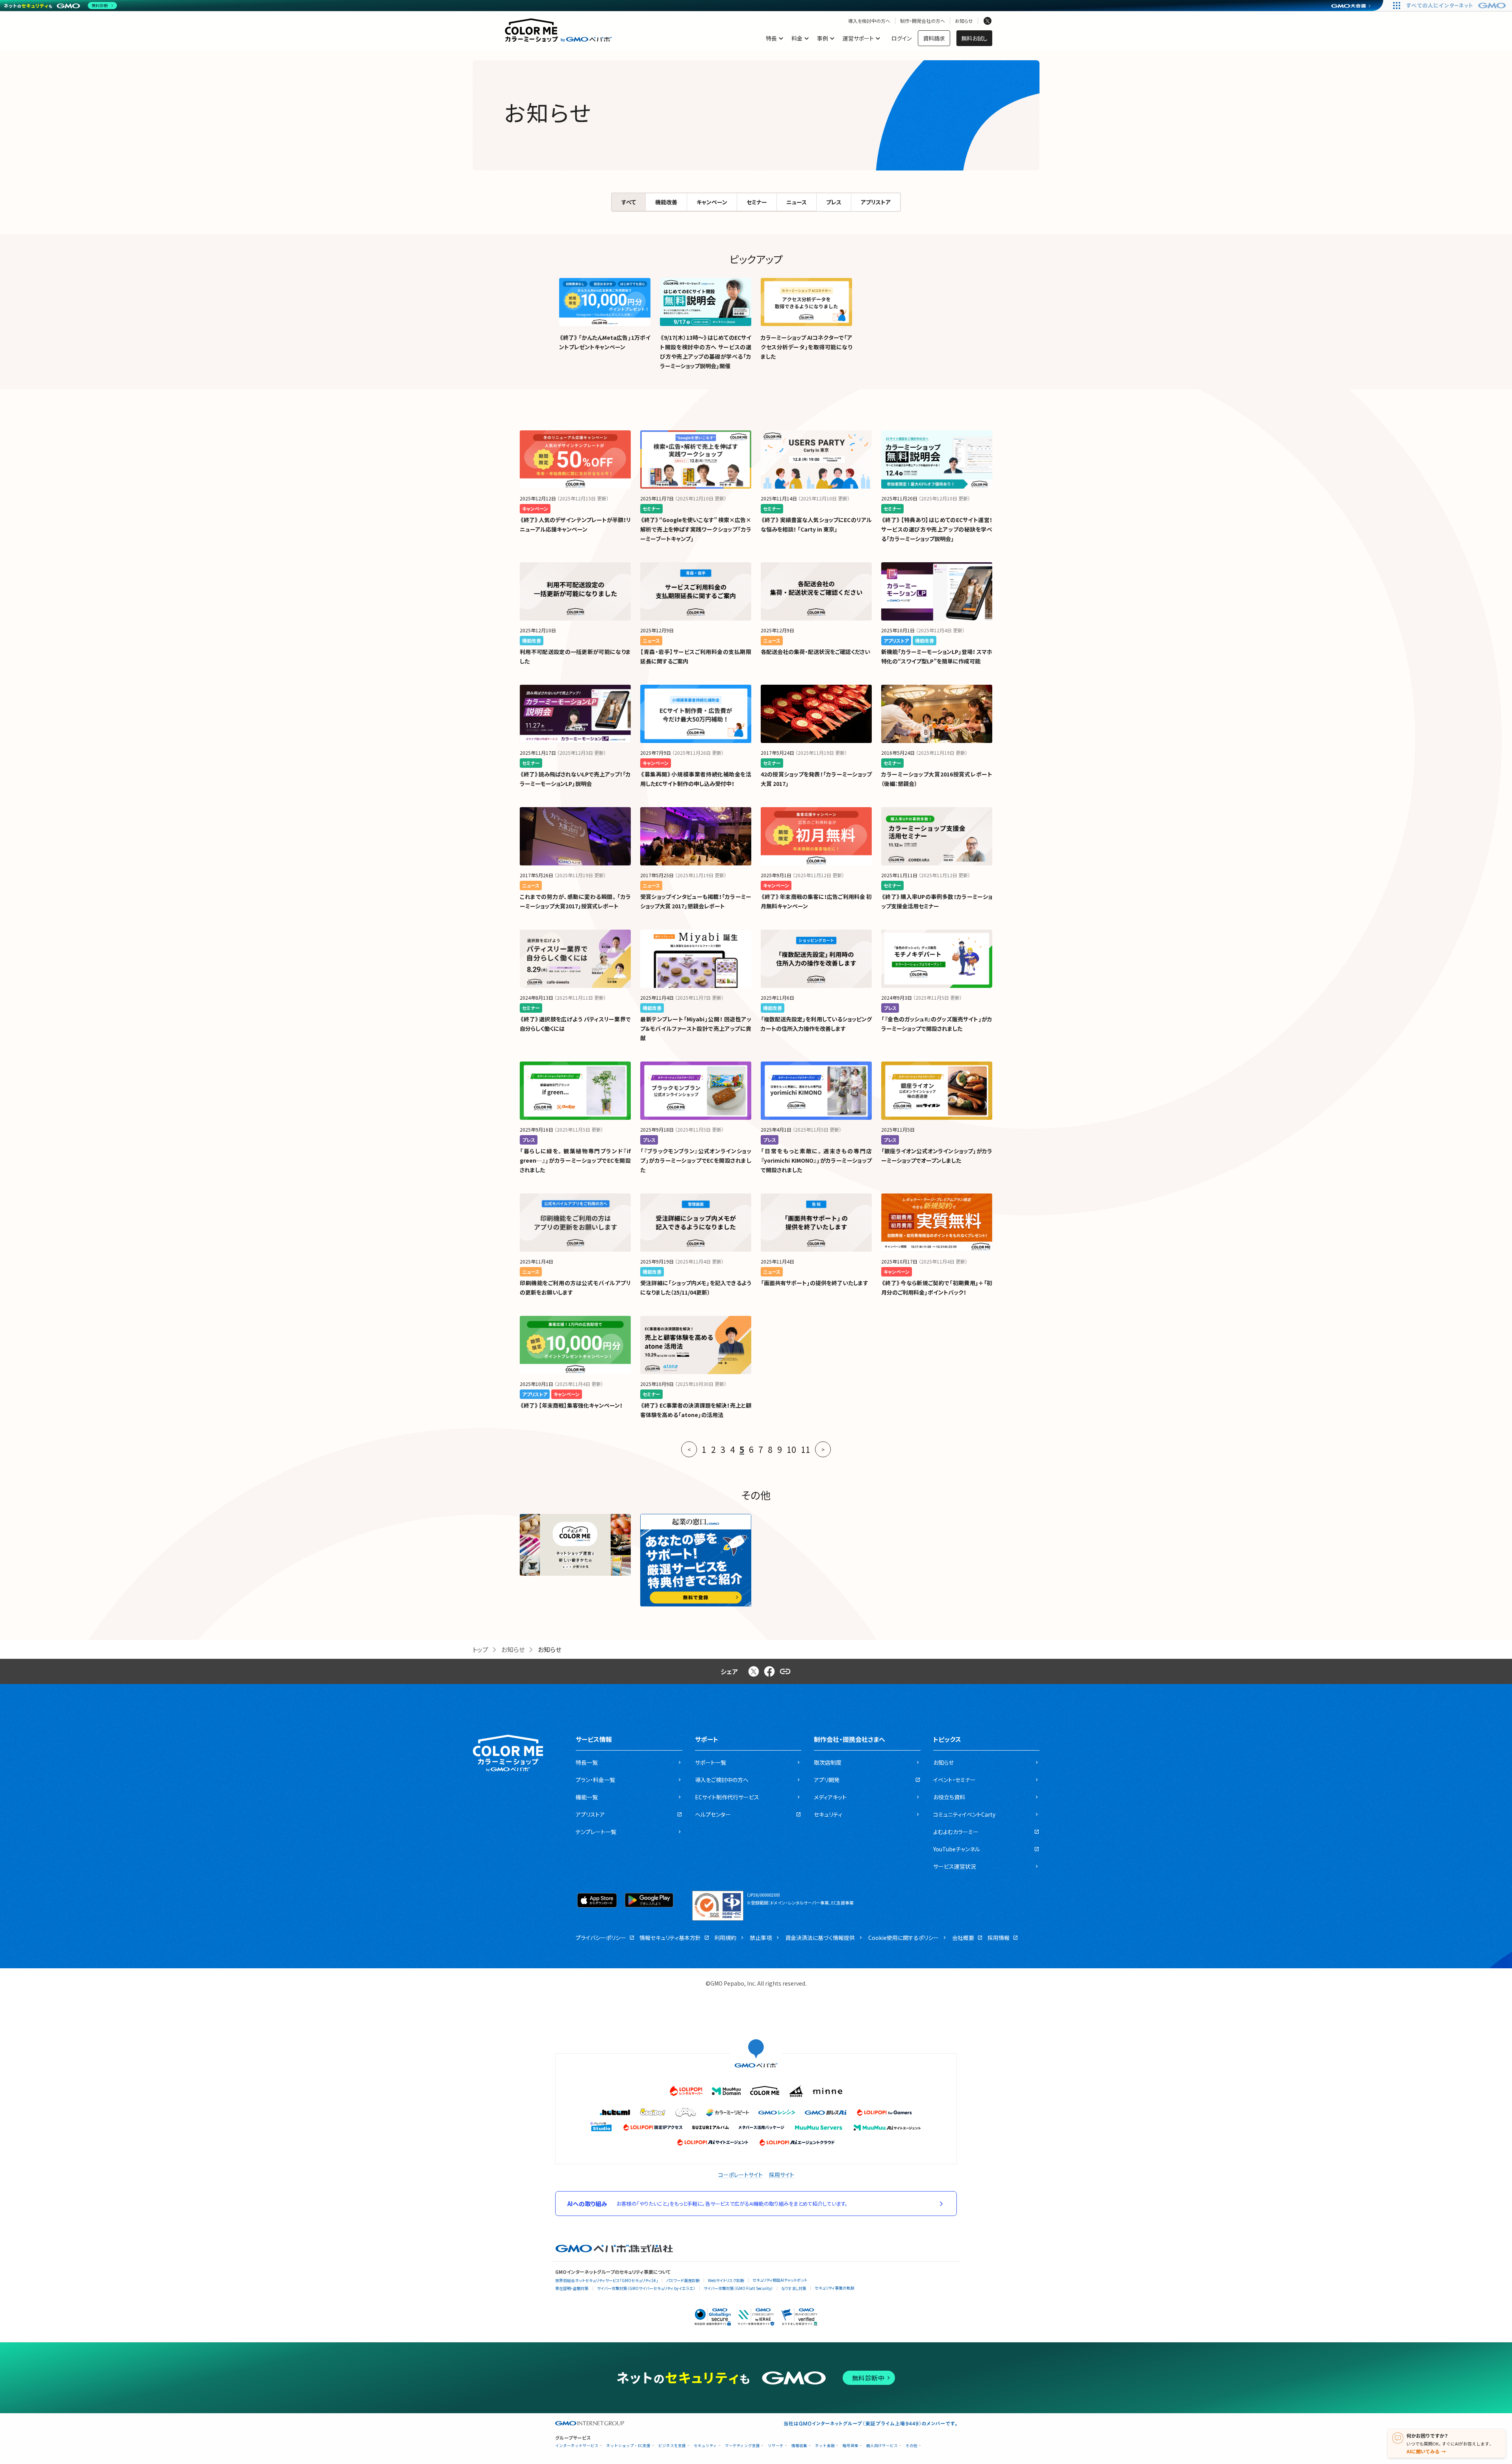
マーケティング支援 (742, 2446)
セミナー (757, 202)
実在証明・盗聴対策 (572, 2288)
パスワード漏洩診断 (683, 2280)
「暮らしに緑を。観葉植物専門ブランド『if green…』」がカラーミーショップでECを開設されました (575, 1160)
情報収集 (799, 2446)
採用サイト (782, 2175)
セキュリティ (705, 2446)
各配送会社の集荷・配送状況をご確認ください (815, 652)
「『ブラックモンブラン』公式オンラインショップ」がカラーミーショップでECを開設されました (696, 1160)
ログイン (901, 38)
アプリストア (876, 202)
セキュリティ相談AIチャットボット (780, 2280)
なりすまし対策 (794, 2288)
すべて (629, 202)
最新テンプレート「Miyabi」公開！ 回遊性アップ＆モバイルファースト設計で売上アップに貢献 (696, 1028)
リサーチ (776, 2446)
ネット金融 (825, 2446)
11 (806, 1449)
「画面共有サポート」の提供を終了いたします (814, 1283)
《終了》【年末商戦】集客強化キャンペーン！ (571, 1405)
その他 (912, 2446)
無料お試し (974, 38)
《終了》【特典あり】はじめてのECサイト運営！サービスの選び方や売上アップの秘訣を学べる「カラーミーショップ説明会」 (937, 529)
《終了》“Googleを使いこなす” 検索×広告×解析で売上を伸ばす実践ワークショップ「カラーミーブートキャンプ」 (696, 529)
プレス (834, 202)
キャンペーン (712, 202)
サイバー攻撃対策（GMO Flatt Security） (738, 2288)
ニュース (797, 202)
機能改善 (666, 202)
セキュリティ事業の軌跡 (835, 2288)
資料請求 (934, 38)
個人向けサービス (882, 2446)
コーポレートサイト (740, 2175)
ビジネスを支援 (672, 2446)
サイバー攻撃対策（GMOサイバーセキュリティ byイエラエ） (646, 2288)
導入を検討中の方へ (869, 21)
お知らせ (964, 21)
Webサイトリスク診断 (726, 2280)
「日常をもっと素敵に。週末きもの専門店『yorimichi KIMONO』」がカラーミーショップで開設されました (816, 1160)
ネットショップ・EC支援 (628, 2446)
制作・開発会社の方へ (923, 21)
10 (791, 1449)
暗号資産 (850, 2446)
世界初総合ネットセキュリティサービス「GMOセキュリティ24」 (607, 2280)
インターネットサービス (577, 2446)
